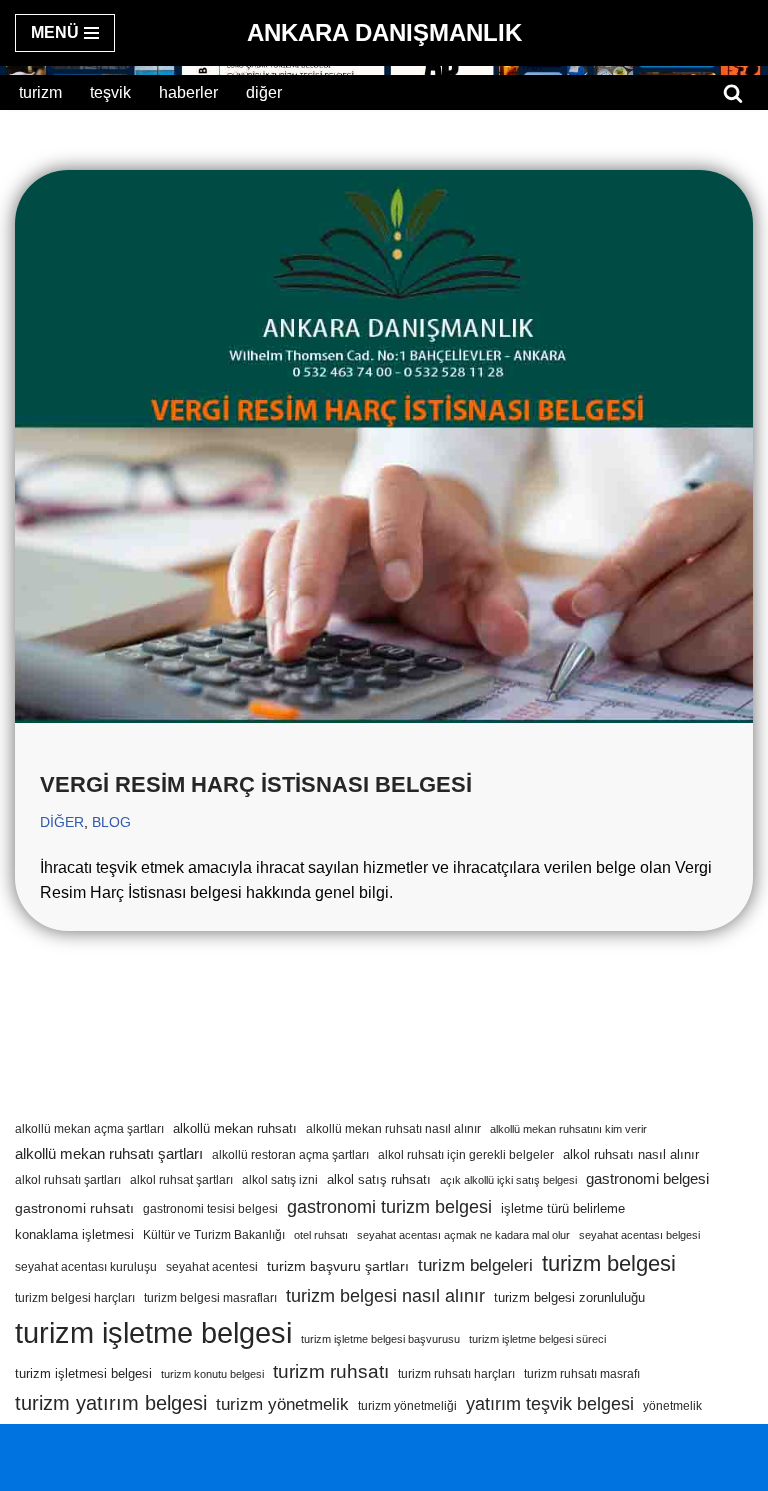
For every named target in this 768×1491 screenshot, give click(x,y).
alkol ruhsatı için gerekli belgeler (466, 1155)
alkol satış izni (280, 1180)
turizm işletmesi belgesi (83, 1373)
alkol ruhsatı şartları (68, 1180)
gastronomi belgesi (647, 1179)
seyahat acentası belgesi (639, 1235)
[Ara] (733, 93)
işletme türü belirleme (563, 1208)
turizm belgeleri (475, 1265)
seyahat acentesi (212, 1267)
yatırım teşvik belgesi (550, 1404)
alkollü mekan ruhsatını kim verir (568, 1129)
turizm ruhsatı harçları (456, 1374)
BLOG (111, 822)
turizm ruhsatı (331, 1371)
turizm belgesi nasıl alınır (385, 1296)
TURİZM (40, 92)
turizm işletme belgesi (153, 1332)
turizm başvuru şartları (338, 1266)
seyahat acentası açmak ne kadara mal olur (463, 1235)
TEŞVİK (110, 92)
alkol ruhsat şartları (181, 1180)
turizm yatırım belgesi (111, 1403)
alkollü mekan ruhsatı (235, 1128)
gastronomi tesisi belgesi (210, 1209)
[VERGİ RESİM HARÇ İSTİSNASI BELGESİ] (384, 447)
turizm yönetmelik (282, 1404)
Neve (339, 1444)
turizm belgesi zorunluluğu (569, 1297)
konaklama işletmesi (74, 1234)
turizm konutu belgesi (212, 1374)
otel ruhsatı (321, 1235)
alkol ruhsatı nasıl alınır (631, 1154)
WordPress (409, 1444)
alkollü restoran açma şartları (290, 1155)
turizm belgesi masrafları (210, 1298)
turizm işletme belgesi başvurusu (380, 1339)
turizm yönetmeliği (407, 1406)
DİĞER (264, 92)
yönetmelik (672, 1406)
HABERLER (188, 92)
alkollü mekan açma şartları (89, 1129)
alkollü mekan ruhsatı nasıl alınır (393, 1129)
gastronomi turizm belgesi (389, 1206)
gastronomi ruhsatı (74, 1208)
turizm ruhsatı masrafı (582, 1374)
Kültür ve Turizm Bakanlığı (214, 1235)
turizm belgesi (609, 1263)
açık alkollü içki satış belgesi (508, 1180)
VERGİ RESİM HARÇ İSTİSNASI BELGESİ (256, 784)
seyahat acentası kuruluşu (86, 1267)
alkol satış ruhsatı (379, 1179)
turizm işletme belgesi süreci (537, 1339)
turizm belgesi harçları (75, 1298)
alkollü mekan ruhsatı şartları (109, 1154)
